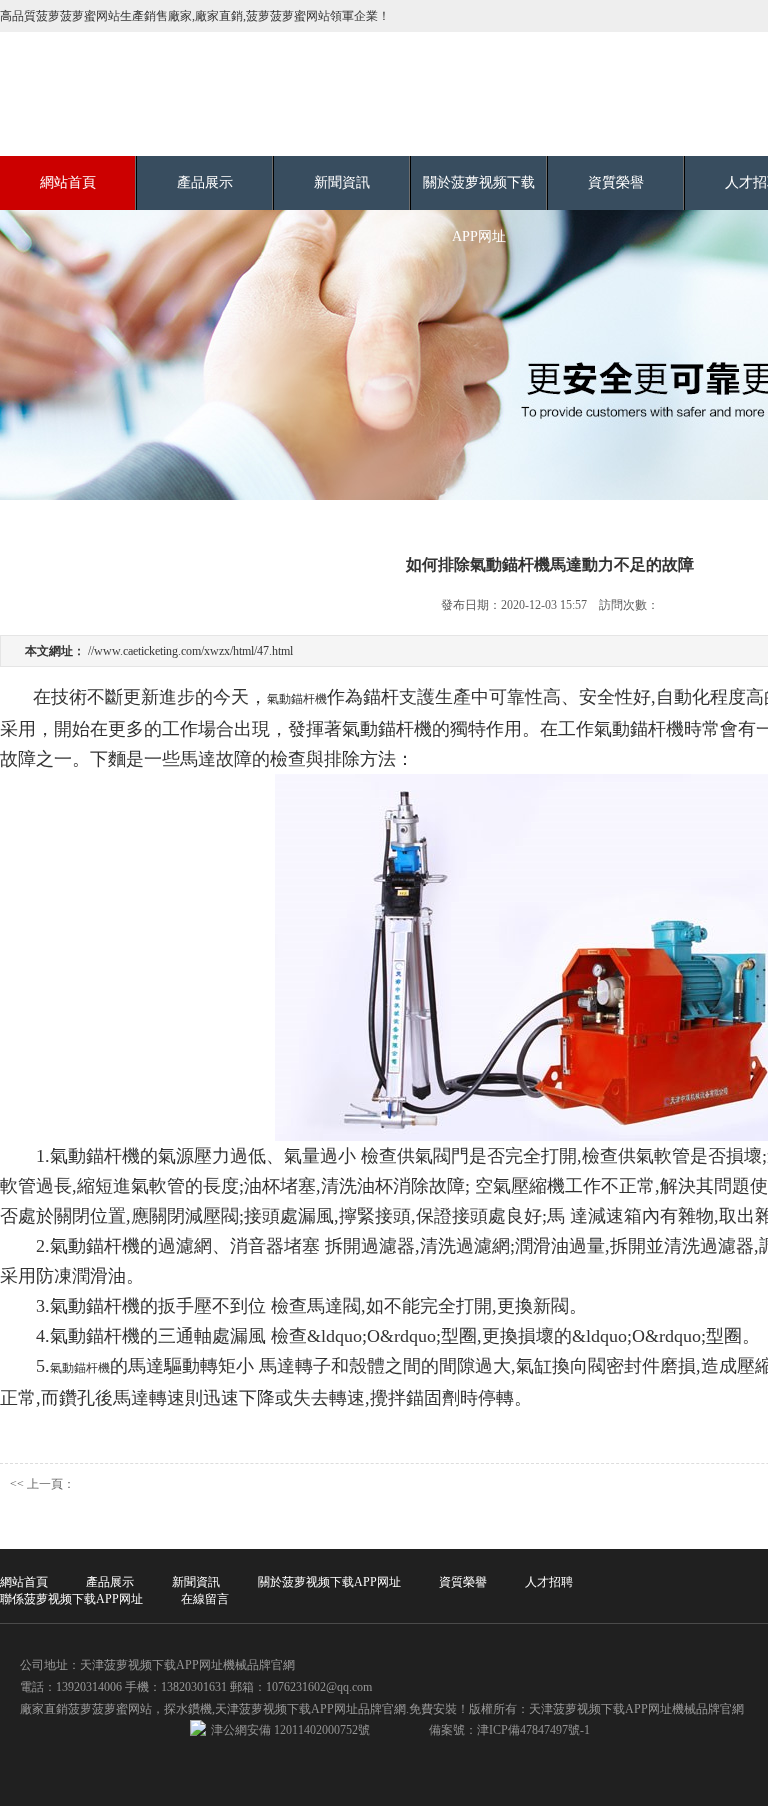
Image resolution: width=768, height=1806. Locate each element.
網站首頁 (68, 182)
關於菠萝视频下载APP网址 (479, 209)
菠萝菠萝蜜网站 (110, 1709)
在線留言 (205, 1599)
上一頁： (51, 1484)
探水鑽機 (188, 1709)
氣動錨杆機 (297, 699)
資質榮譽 (616, 182)
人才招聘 (549, 1582)
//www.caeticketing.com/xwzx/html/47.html (190, 651)
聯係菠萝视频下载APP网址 (71, 1599)
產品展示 (205, 182)
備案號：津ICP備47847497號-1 (509, 1730)
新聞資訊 (342, 182)
